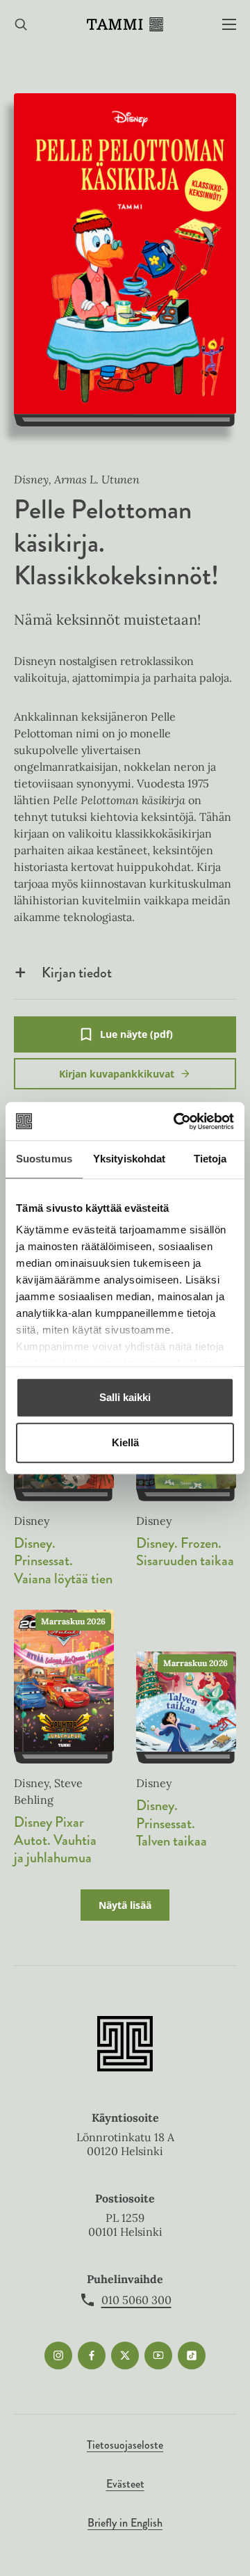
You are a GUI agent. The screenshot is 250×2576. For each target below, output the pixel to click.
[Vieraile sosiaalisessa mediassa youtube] (158, 2355)
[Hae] (21, 25)
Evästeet (125, 2484)
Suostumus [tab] (44, 1159)
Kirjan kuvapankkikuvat (117, 1074)
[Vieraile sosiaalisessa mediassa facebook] (92, 2355)
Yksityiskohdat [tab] (129, 1159)
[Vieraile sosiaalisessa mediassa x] (125, 2355)
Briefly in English (125, 2523)
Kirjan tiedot (77, 973)
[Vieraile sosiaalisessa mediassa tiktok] (192, 2355)
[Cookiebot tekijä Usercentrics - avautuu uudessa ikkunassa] (176, 1121)
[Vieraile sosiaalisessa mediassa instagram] (58, 2355)
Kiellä (125, 1442)
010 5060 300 (136, 2300)
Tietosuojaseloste (125, 2445)
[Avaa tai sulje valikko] (229, 25)
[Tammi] (125, 24)
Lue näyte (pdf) (136, 1040)
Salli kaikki (125, 1397)
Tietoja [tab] (210, 1159)
